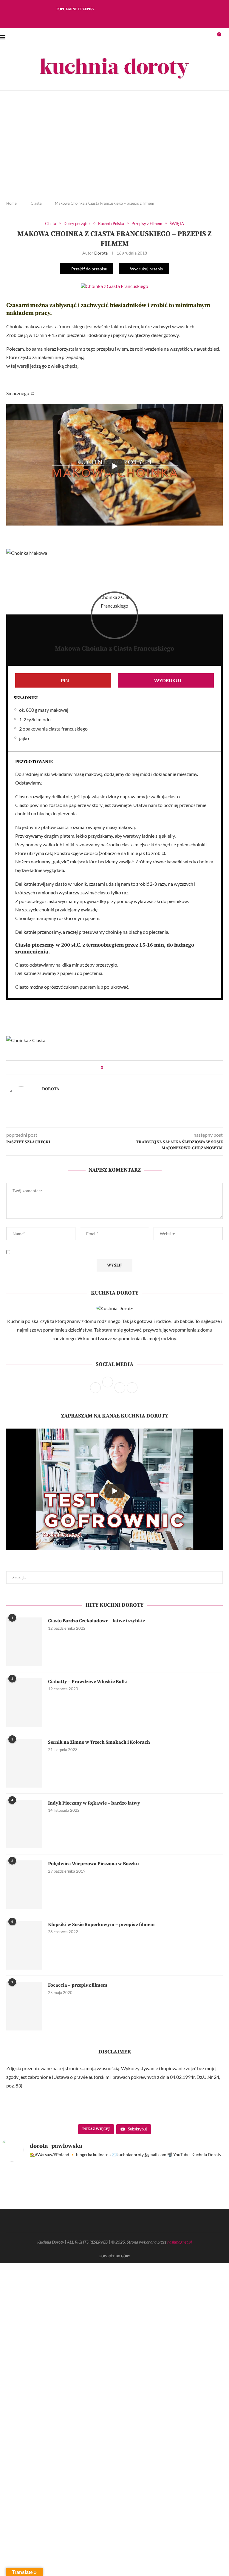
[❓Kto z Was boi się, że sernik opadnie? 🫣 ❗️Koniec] (86, 2203)
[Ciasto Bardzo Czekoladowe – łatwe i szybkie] (24, 1642)
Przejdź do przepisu (89, 269)
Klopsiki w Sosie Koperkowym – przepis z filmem (101, 1925)
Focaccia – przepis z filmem (78, 1985)
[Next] (112, 9)
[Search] (226, 37)
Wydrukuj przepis (146, 269)
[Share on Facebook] (113, 1068)
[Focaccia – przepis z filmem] (24, 2006)
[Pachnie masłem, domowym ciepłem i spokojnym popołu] (28, 2203)
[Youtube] (130, 19)
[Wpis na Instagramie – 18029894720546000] (144, 2203)
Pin (65, 680)
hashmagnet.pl (180, 2242)
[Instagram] (114, 19)
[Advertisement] (114, 150)
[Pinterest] (122, 19)
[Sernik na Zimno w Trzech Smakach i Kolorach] (24, 1763)
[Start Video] (114, 466)
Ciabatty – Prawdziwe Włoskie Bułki (88, 1682)
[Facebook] (106, 19)
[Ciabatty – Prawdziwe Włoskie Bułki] (24, 1703)
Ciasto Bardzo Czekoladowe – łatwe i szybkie (96, 1621)
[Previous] (104, 9)
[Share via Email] (124, 1068)
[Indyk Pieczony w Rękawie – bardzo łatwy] (24, 1824)
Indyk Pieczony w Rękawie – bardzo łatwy (94, 1803)
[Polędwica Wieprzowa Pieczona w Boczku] (24, 1885)
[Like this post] (106, 1068)
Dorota (101, 253)
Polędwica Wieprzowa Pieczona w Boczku (93, 1864)
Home (11, 203)
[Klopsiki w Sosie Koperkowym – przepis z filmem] (24, 1945)
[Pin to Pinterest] (119, 1068)
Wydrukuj (168, 680)
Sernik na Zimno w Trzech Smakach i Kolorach (99, 1742)
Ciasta (36, 203)
